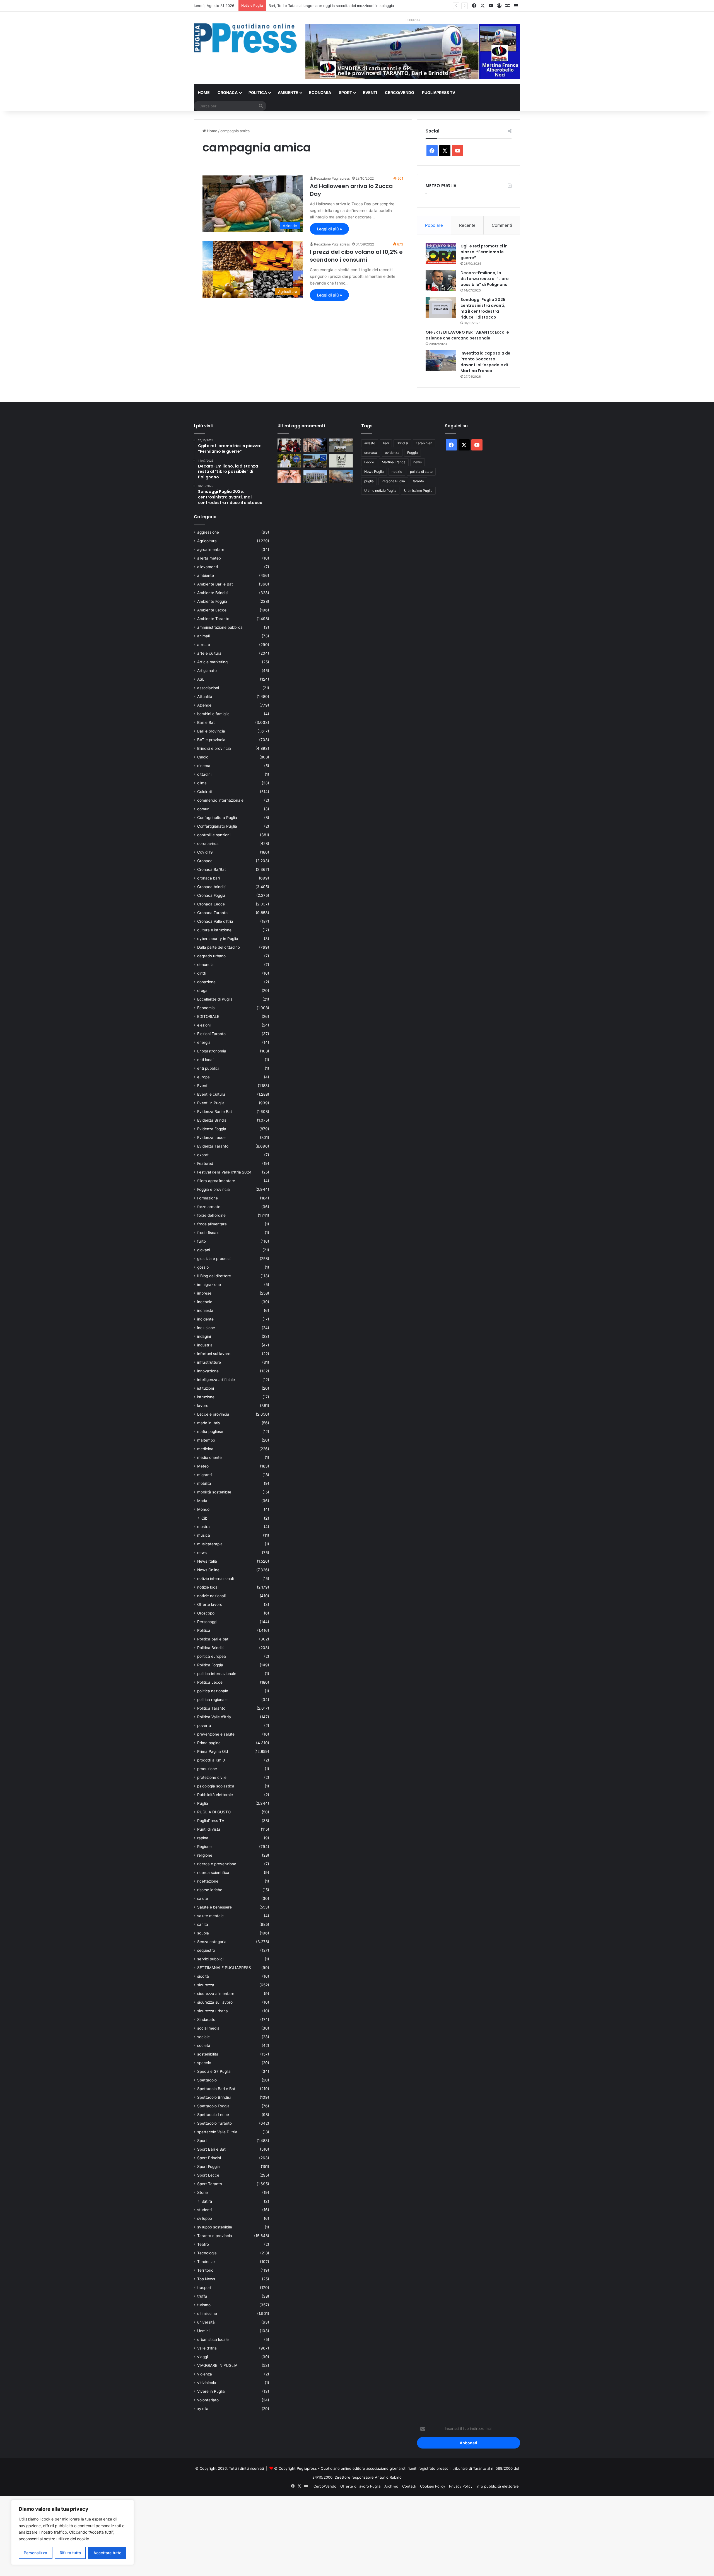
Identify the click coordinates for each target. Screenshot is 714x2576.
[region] (73, 2532)
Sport (345, 92)
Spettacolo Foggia (213, 2106)
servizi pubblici (210, 1959)
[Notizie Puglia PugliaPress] (245, 38)
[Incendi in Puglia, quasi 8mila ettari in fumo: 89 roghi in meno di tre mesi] (341, 476)
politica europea (212, 1656)
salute (203, 1898)
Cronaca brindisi (212, 887)
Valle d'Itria (207, 2348)
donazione (206, 982)
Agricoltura (207, 541)
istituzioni (206, 1388)
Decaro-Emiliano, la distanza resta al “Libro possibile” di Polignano (485, 279)
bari (386, 443)
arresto (204, 645)
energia (204, 1042)
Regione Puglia (393, 481)
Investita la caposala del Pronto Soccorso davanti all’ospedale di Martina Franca (486, 362)
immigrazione (209, 1285)
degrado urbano (211, 956)
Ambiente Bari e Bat (215, 584)
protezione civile (212, 1777)
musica (204, 1535)
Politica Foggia (210, 1665)
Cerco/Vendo (400, 92)
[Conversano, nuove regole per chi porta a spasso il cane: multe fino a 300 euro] (341, 461)
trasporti (205, 2288)
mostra (203, 1527)
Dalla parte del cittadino (219, 947)
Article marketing (212, 662)
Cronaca (228, 92)
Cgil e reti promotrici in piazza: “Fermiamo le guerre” (484, 252)
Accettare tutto (107, 2553)
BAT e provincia (211, 740)
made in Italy (209, 1423)
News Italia (207, 1561)
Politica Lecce (210, 1682)
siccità (203, 1976)
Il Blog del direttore (214, 1276)
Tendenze (206, 2262)
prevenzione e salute (216, 1734)
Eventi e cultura (211, 1094)
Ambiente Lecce (212, 610)
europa (203, 1077)
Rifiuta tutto (70, 2553)
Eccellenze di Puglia (215, 999)
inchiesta (205, 1310)
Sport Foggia (208, 2167)
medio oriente (209, 1457)
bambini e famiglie (213, 714)
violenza (205, 2374)
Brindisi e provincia (214, 748)
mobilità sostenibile (214, 1492)
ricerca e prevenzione (217, 1864)
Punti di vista (209, 1829)
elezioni (204, 1025)
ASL (201, 679)
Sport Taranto (210, 2184)
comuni (204, 809)
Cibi (205, 1518)
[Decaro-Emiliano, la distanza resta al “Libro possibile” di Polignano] (441, 280)
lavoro (203, 1406)
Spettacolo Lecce (213, 2115)
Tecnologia (207, 2253)
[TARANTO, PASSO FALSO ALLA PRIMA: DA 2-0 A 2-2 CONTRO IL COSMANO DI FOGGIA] (289, 445)
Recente (467, 225)
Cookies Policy (433, 2486)
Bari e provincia (211, 731)
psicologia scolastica (216, 1786)
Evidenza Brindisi (212, 1120)
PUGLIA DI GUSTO (214, 1812)
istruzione (206, 1397)
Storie (202, 2192)
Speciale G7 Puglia (214, 2071)
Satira (207, 2201)
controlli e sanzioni (214, 835)
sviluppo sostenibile (215, 2227)
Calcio (203, 757)
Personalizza (35, 2553)
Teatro (203, 2244)
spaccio (204, 2063)
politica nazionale (213, 1691)
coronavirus (208, 844)
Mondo (203, 1509)
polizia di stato (421, 472)
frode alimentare (212, 1224)
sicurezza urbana (213, 2011)
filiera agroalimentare (216, 1181)
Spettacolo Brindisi (214, 2097)
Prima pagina (209, 1743)
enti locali (206, 1060)
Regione (204, 1847)
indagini (204, 1336)
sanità (203, 1924)
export (203, 1155)
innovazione (208, 1371)
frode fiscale (208, 1233)
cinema (204, 766)
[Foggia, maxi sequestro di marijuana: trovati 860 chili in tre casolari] (341, 445)
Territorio (205, 2270)
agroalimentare (211, 550)
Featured (205, 1163)
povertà (204, 1726)
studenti (204, 2210)
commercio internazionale (220, 800)
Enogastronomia (212, 1051)
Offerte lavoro (210, 1604)
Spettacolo (207, 2080)
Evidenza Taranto (213, 1146)
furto (202, 1241)
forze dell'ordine (211, 1215)
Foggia (413, 453)
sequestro (206, 1950)
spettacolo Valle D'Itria (217, 2132)
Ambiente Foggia (212, 601)
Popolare (434, 225)
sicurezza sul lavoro (215, 2002)
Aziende (204, 705)
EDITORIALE (208, 1016)
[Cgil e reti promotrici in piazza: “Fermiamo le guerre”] (441, 254)
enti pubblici (208, 1068)
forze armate (209, 1207)
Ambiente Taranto (213, 619)
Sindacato (206, 2020)
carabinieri (424, 443)
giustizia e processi (214, 1259)
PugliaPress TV (439, 92)
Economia (320, 92)
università (206, 2322)
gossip (203, 1267)
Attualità (205, 697)
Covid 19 (205, 852)
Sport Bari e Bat (211, 2149)
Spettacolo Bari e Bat (216, 2089)
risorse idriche (210, 1890)
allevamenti (208, 567)
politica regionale (212, 1700)
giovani (204, 1250)
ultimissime (207, 2314)
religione (205, 1855)
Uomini (203, 2331)
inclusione (206, 1328)
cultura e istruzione (214, 930)
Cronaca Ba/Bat (212, 869)
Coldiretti (205, 792)
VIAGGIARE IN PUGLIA (217, 2365)
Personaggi (207, 1622)
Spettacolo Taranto (214, 2123)
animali (203, 636)
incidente (205, 1319)
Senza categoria (212, 1942)
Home (204, 92)
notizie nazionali (211, 1596)
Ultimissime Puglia (418, 491)
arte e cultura (209, 653)
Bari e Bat (206, 722)
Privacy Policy (461, 2486)
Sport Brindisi (209, 2158)
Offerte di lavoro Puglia (360, 2486)
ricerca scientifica (213, 1873)
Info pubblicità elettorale (498, 2486)
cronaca (371, 453)
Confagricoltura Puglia (217, 818)
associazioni (208, 688)
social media (208, 2028)
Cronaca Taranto (212, 913)
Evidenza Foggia (212, 1129)
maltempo (206, 1440)
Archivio (391, 2486)
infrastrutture (209, 1362)
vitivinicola (207, 2383)
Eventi (370, 92)
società (204, 2045)
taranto (418, 481)
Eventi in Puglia (211, 1103)
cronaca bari (208, 878)
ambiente (206, 575)
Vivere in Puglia (211, 2391)
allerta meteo (209, 558)
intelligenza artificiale (216, 1380)
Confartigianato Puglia (217, 826)
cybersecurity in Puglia (218, 939)
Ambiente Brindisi (213, 593)
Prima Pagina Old (213, 1751)
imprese (204, 1293)
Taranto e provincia (215, 2236)
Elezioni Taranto (211, 1034)
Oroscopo (206, 1613)
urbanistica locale (213, 2339)
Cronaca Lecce (211, 904)
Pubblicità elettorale (215, 1795)
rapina (203, 1838)
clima (202, 783)
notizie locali (208, 1587)
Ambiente (288, 92)
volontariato (208, 2400)
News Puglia (374, 472)
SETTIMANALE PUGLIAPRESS (224, 1968)
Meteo (203, 1466)
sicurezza (206, 1985)
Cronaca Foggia (211, 895)
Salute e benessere (214, 1907)
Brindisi (402, 443)
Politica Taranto (211, 1708)
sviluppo (205, 2218)
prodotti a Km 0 (211, 1760)
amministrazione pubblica (220, 627)
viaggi (202, 2357)
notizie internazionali (215, 1579)
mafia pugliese (210, 1432)
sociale (203, 2037)
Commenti (502, 225)
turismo (204, 2305)
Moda (202, 1501)
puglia (369, 481)
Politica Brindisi (211, 1648)
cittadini (204, 774)
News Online (208, 1570)
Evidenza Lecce (211, 1138)
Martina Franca (394, 462)
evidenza (392, 453)
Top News (206, 2279)
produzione (207, 1769)
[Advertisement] (167, 2535)
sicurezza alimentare (216, 1994)
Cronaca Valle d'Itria (215, 921)
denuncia (205, 965)
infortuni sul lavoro (214, 1354)
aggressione (208, 532)
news (202, 1553)
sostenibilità (208, 2054)
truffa (202, 2296)
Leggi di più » (329, 229)
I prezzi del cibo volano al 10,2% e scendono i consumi (356, 256)
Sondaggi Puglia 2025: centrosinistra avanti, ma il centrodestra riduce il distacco (483, 308)
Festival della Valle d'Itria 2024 (224, 1172)
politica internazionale (217, 1674)
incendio (205, 1302)
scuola (203, 1933)
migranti (204, 1475)
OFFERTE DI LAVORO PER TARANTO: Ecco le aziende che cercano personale (467, 335)
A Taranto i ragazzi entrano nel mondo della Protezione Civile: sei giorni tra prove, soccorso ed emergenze (361, 6)
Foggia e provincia (214, 1189)
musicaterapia (210, 1544)
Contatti (409, 2486)
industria (205, 1345)
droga (202, 991)
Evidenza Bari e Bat (215, 1112)
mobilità (204, 1483)
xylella (203, 2409)
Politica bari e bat (213, 1639)
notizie (397, 472)
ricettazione (208, 1881)
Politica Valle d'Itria (214, 1717)
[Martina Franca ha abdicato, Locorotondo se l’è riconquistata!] (315, 445)
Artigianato (207, 671)
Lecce (369, 462)
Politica (258, 92)
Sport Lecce (208, 2175)
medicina (205, 1449)
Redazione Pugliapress (332, 178)
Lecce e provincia (213, 1414)
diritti (202, 973)
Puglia (203, 1803)
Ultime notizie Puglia (380, 491)
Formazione (208, 1198)
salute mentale (210, 1916)
